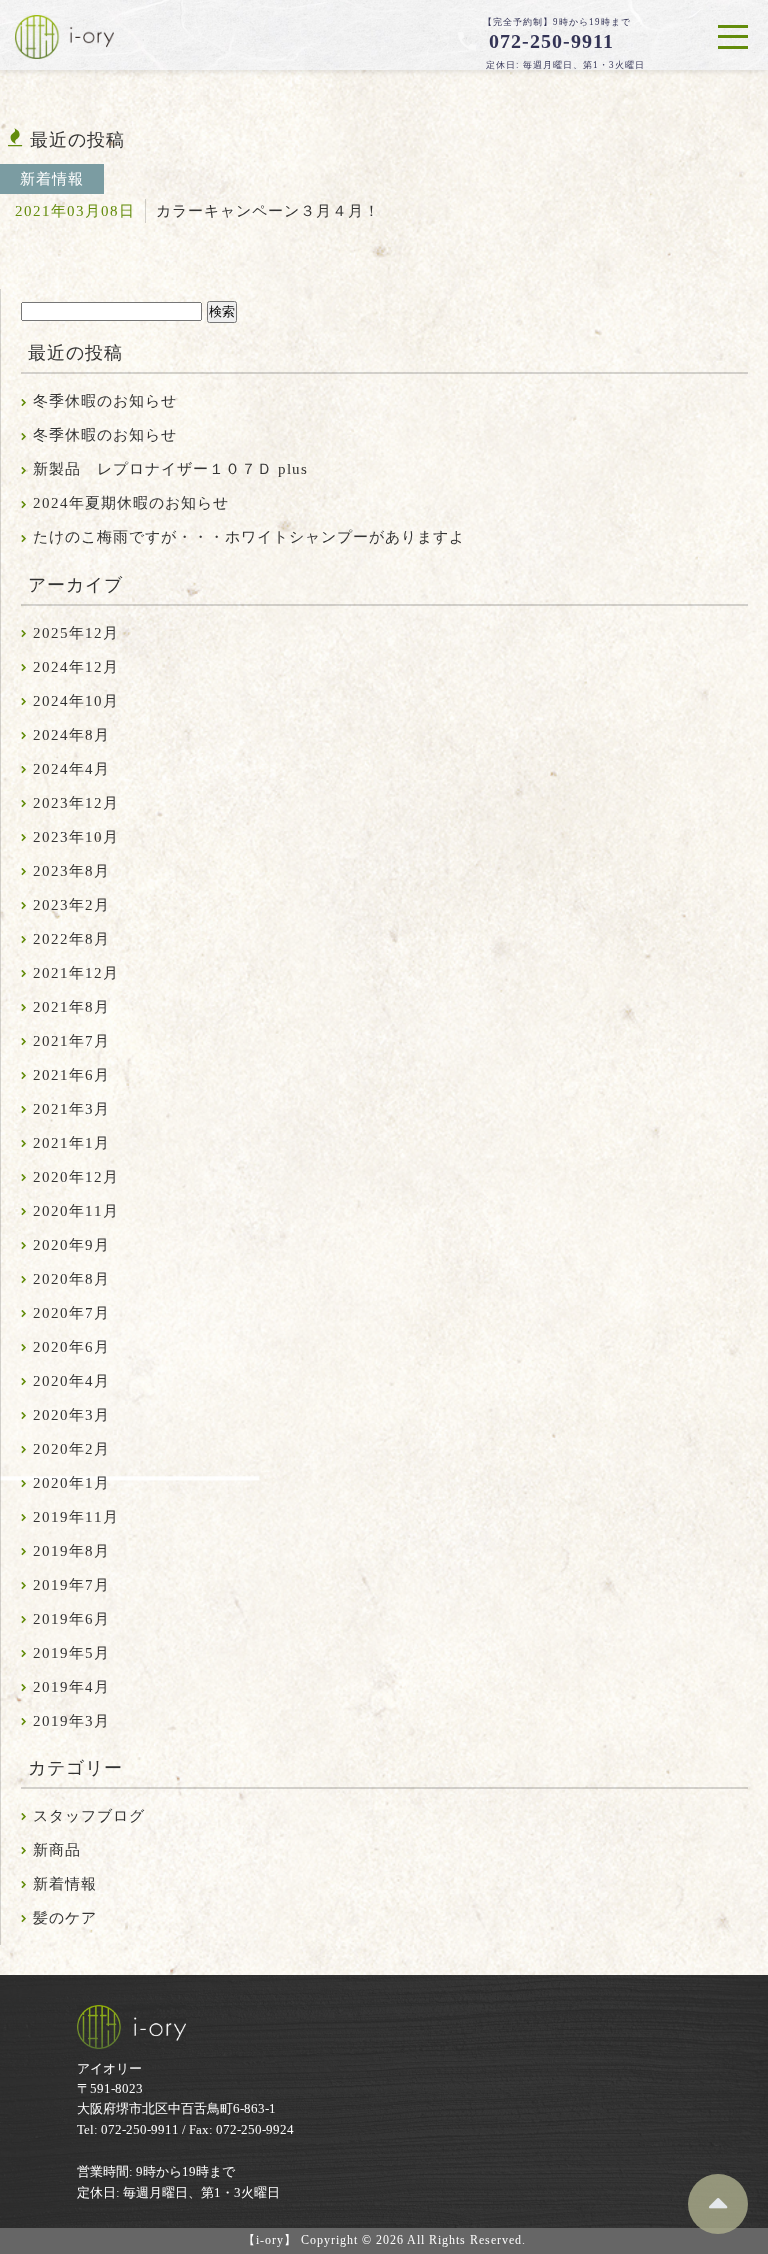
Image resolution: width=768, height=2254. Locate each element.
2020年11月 (76, 1211)
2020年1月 (71, 1483)
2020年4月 (71, 1381)
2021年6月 (71, 1075)
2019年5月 (71, 1653)
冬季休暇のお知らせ (105, 401)
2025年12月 (76, 633)
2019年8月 (71, 1551)
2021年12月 (76, 973)
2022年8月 (71, 939)
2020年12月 (76, 1177)
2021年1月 (71, 1143)
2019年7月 (71, 1585)
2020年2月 (71, 1449)
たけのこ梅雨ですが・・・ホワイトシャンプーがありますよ (249, 537)
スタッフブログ (89, 1816)
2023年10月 (76, 837)
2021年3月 (71, 1109)
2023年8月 (71, 871)
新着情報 (65, 1884)
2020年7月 (71, 1313)
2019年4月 (71, 1687)
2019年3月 (71, 1721)
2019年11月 (76, 1517)
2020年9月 (71, 1245)
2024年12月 (76, 667)
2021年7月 (71, 1041)
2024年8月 (71, 735)
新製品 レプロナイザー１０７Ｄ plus (170, 469)
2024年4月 (71, 769)
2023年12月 (76, 803)
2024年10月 (76, 701)
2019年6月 (71, 1619)
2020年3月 (71, 1415)
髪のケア (65, 1918)
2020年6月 (71, 1347)
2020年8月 (71, 1279)
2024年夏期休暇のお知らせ (131, 503)
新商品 (57, 1850)
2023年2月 (71, 905)
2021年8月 (71, 1007)
